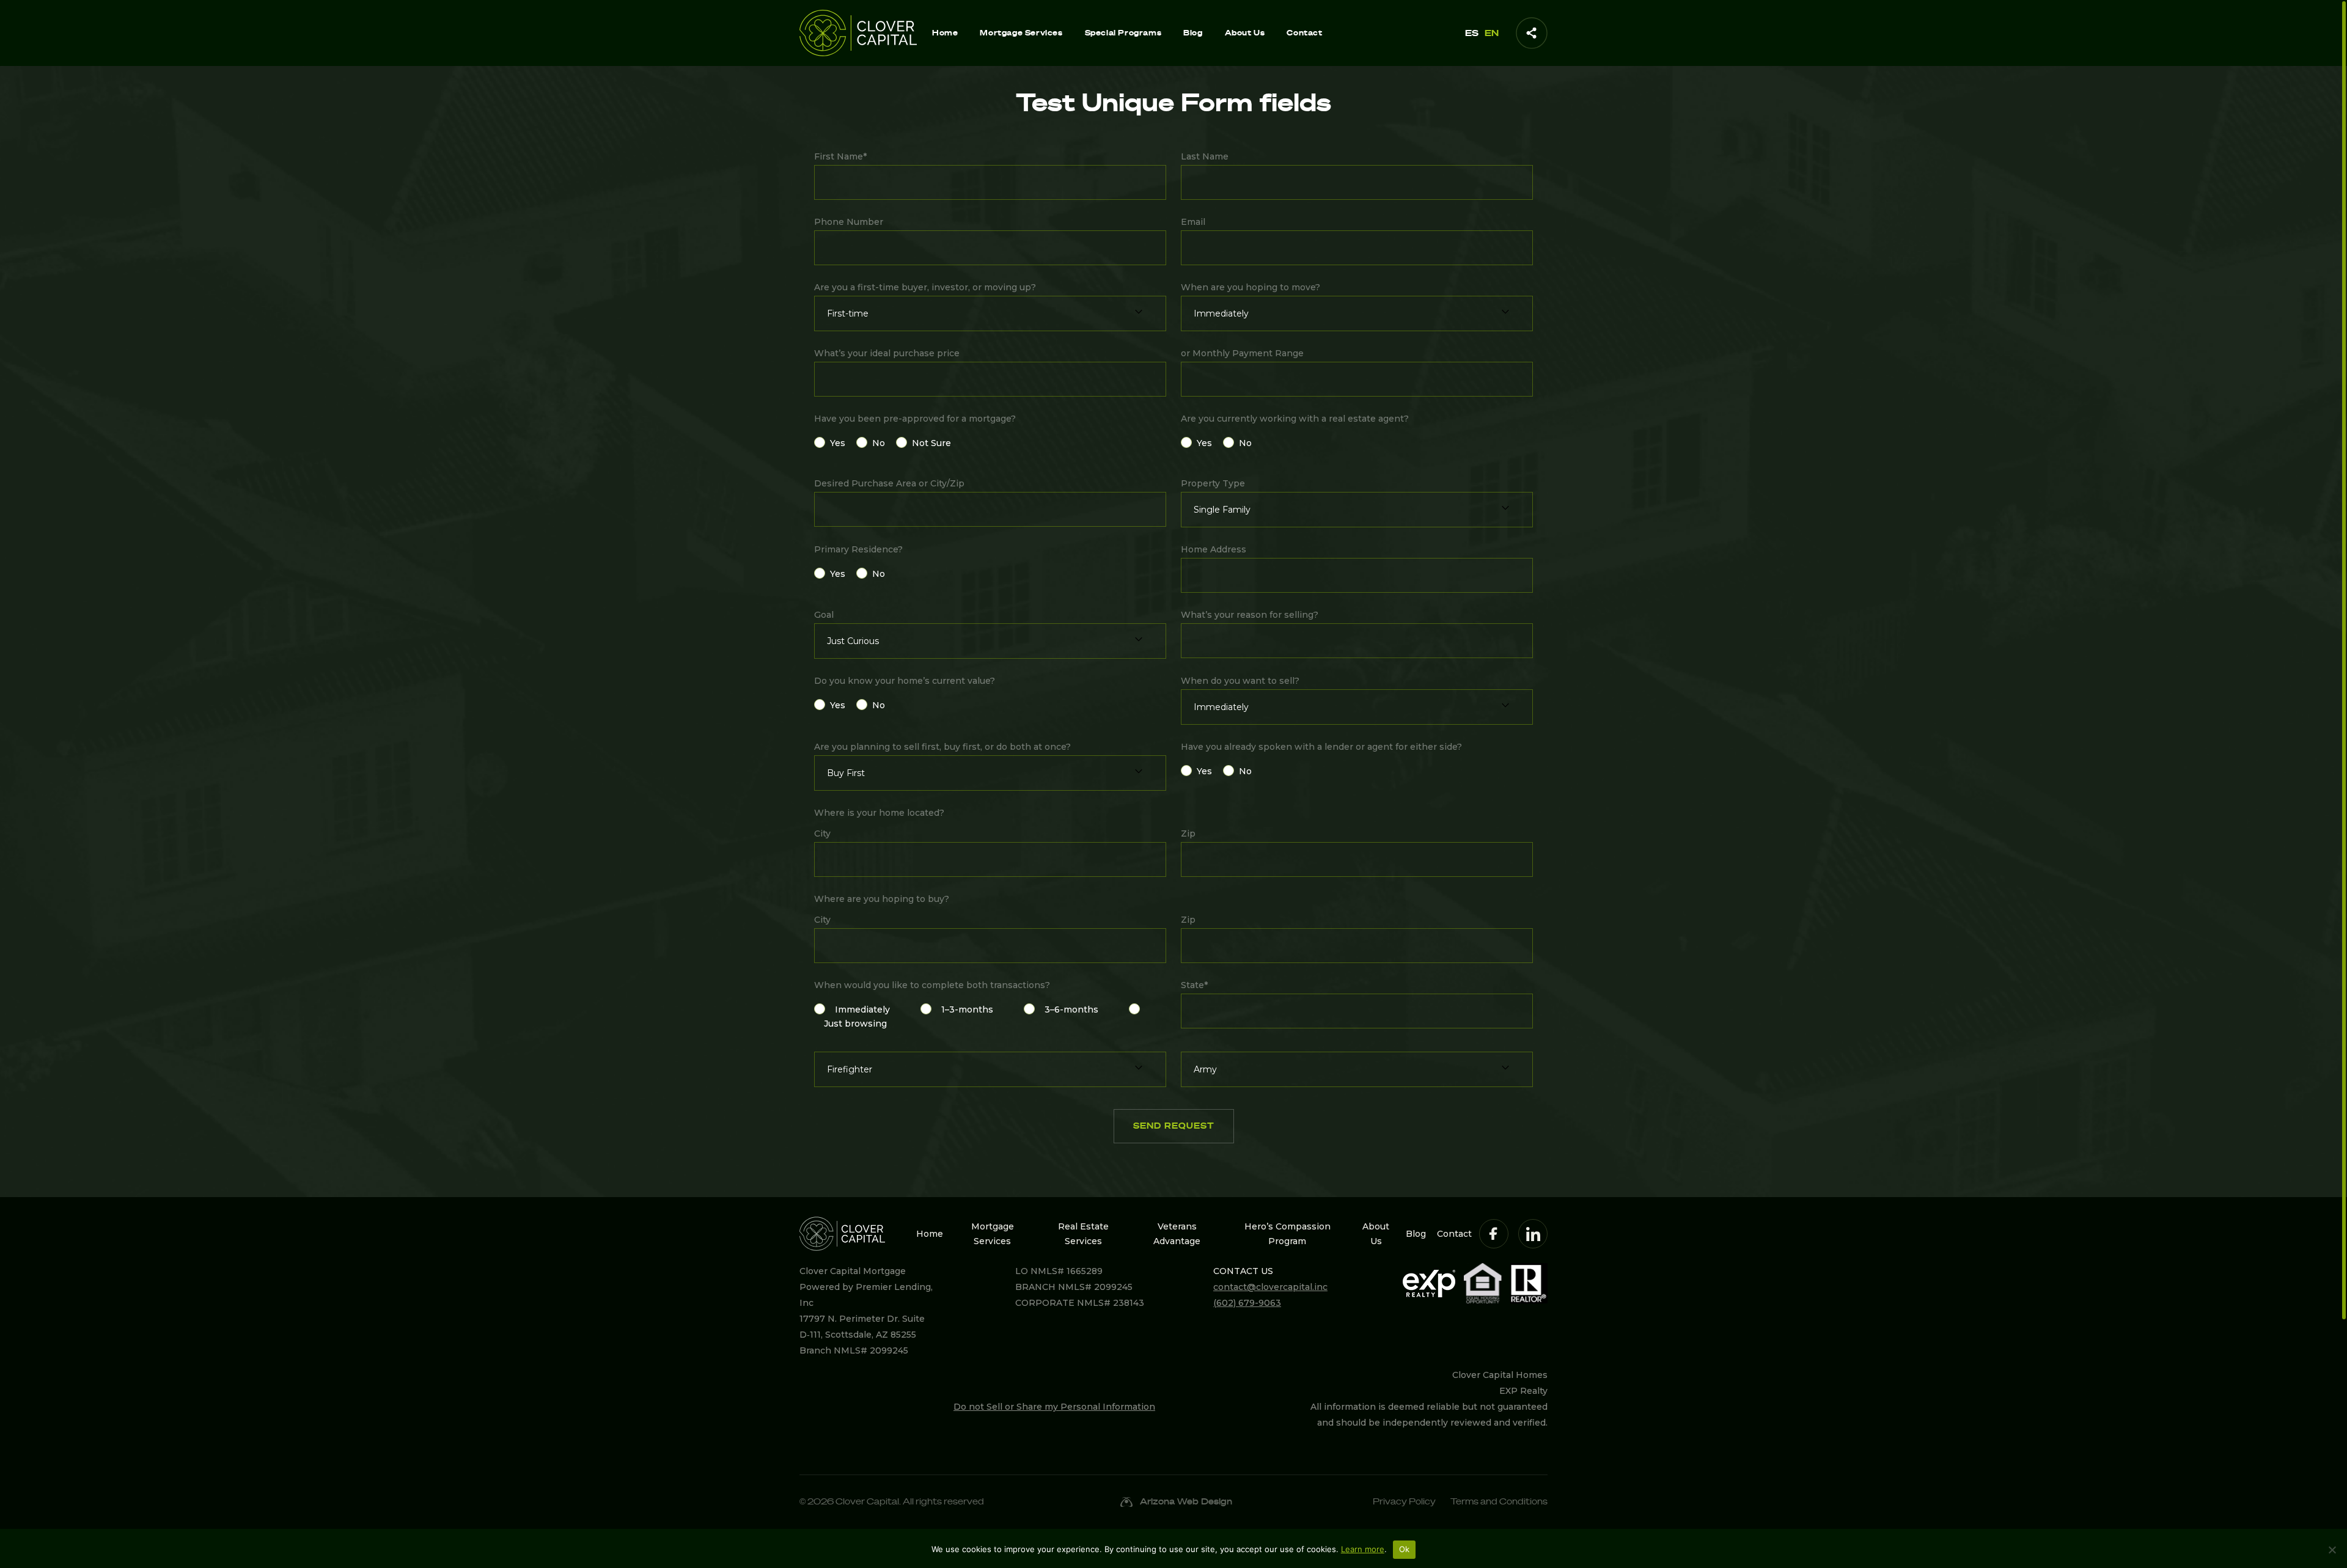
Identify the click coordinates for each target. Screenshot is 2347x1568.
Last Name (1205, 156)
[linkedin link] (1533, 1234)
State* (1194, 985)
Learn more (1363, 1549)
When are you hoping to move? (1251, 287)
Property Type (1213, 483)
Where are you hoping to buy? (882, 899)
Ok (1405, 1549)
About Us (1245, 33)
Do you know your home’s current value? (905, 681)
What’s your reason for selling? (1250, 615)
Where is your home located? (879, 813)
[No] (2332, 1550)
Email (1193, 222)
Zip (1188, 833)
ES (1472, 33)
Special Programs (1123, 33)
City (822, 833)
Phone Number (849, 222)
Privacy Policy (1404, 1502)
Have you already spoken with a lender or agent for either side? (1321, 747)
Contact (1304, 33)
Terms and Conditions (1499, 1502)
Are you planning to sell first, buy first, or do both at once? (942, 747)
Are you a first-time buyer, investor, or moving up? (925, 287)
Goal (824, 615)
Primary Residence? (858, 549)
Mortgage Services (1021, 33)
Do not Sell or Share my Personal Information (1054, 1407)
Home (945, 33)
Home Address (1214, 549)
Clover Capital (867, 1502)
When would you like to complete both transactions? (932, 985)
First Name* (840, 156)
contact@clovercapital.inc (1270, 1287)
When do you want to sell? (1240, 681)
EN (1492, 33)
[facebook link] (1494, 1234)
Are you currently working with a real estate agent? (1295, 419)
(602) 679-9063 (1247, 1303)
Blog (1193, 33)
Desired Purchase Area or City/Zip (889, 483)
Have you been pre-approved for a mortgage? (915, 419)
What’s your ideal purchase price (887, 353)
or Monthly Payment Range (1242, 353)
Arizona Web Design (1186, 1502)
